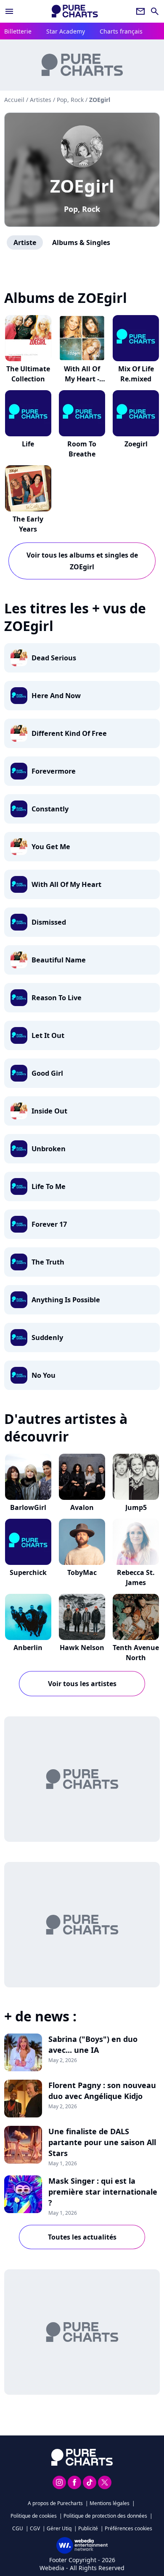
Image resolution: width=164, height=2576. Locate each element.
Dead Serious (54, 658)
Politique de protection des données (105, 2516)
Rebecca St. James (136, 1577)
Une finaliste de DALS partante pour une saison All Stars (102, 2142)
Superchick (28, 1572)
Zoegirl (136, 444)
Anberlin (28, 1648)
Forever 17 (49, 1224)
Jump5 (136, 1507)
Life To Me (49, 1186)
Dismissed (49, 922)
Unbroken (49, 1149)
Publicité (88, 2528)
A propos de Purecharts (55, 2503)
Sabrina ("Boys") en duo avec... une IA (93, 2044)
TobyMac (82, 1572)
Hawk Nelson (82, 1648)
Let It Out (48, 1035)
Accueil (14, 100)
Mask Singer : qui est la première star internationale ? (103, 2192)
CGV (35, 2528)
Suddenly (47, 1338)
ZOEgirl (82, 186)
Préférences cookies (128, 2528)
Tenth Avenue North (136, 1653)
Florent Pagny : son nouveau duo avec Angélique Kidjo (102, 2091)
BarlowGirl (28, 1507)
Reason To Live (57, 998)
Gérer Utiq (59, 2528)
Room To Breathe (82, 449)
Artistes (41, 100)
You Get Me (51, 847)
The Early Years (28, 524)
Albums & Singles (81, 242)
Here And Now (56, 696)
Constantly (50, 809)
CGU (18, 2528)
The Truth (48, 1262)
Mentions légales (110, 2503)
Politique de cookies (34, 2516)
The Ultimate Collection (28, 374)
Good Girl (47, 1073)
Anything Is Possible (66, 1300)
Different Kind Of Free (69, 733)
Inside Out (49, 1111)
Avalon (82, 1507)
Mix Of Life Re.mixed (136, 374)
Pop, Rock (82, 209)
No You (44, 1375)
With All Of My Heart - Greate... (82, 379)
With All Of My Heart (66, 884)
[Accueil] (75, 11)
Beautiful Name (59, 960)
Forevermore (54, 771)
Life (28, 444)
